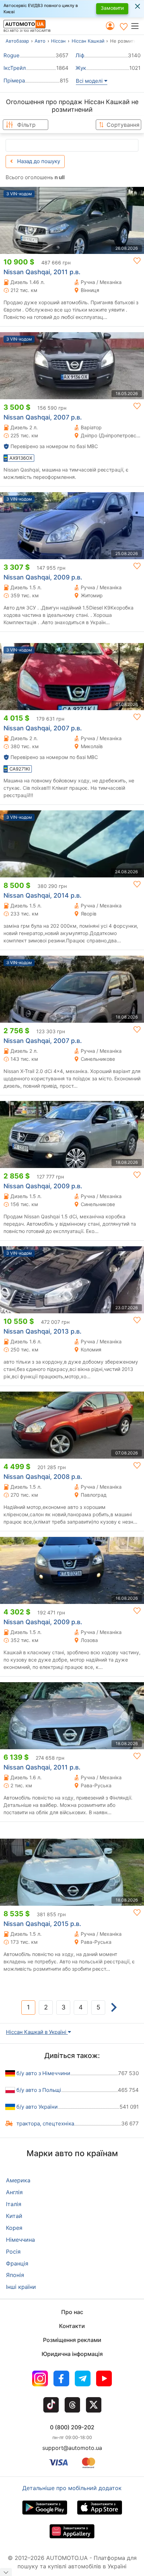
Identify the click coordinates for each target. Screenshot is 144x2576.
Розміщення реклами (72, 2340)
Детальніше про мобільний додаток (72, 2488)
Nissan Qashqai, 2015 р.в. (42, 1924)
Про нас (72, 2312)
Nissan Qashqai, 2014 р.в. (42, 895)
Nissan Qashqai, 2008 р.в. (43, 1477)
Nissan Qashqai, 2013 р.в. (42, 1331)
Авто (40, 41)
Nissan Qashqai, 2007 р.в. (43, 417)
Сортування (123, 125)
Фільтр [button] (26, 125)
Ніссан (58, 41)
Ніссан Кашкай (88, 41)
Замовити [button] (112, 8)
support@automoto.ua (72, 2448)
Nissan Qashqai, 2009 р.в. (43, 577)
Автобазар (17, 41)
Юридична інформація (72, 2354)
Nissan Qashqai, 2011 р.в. (42, 272)
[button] (137, 26)
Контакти (72, 2326)
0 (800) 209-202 (72, 2427)
